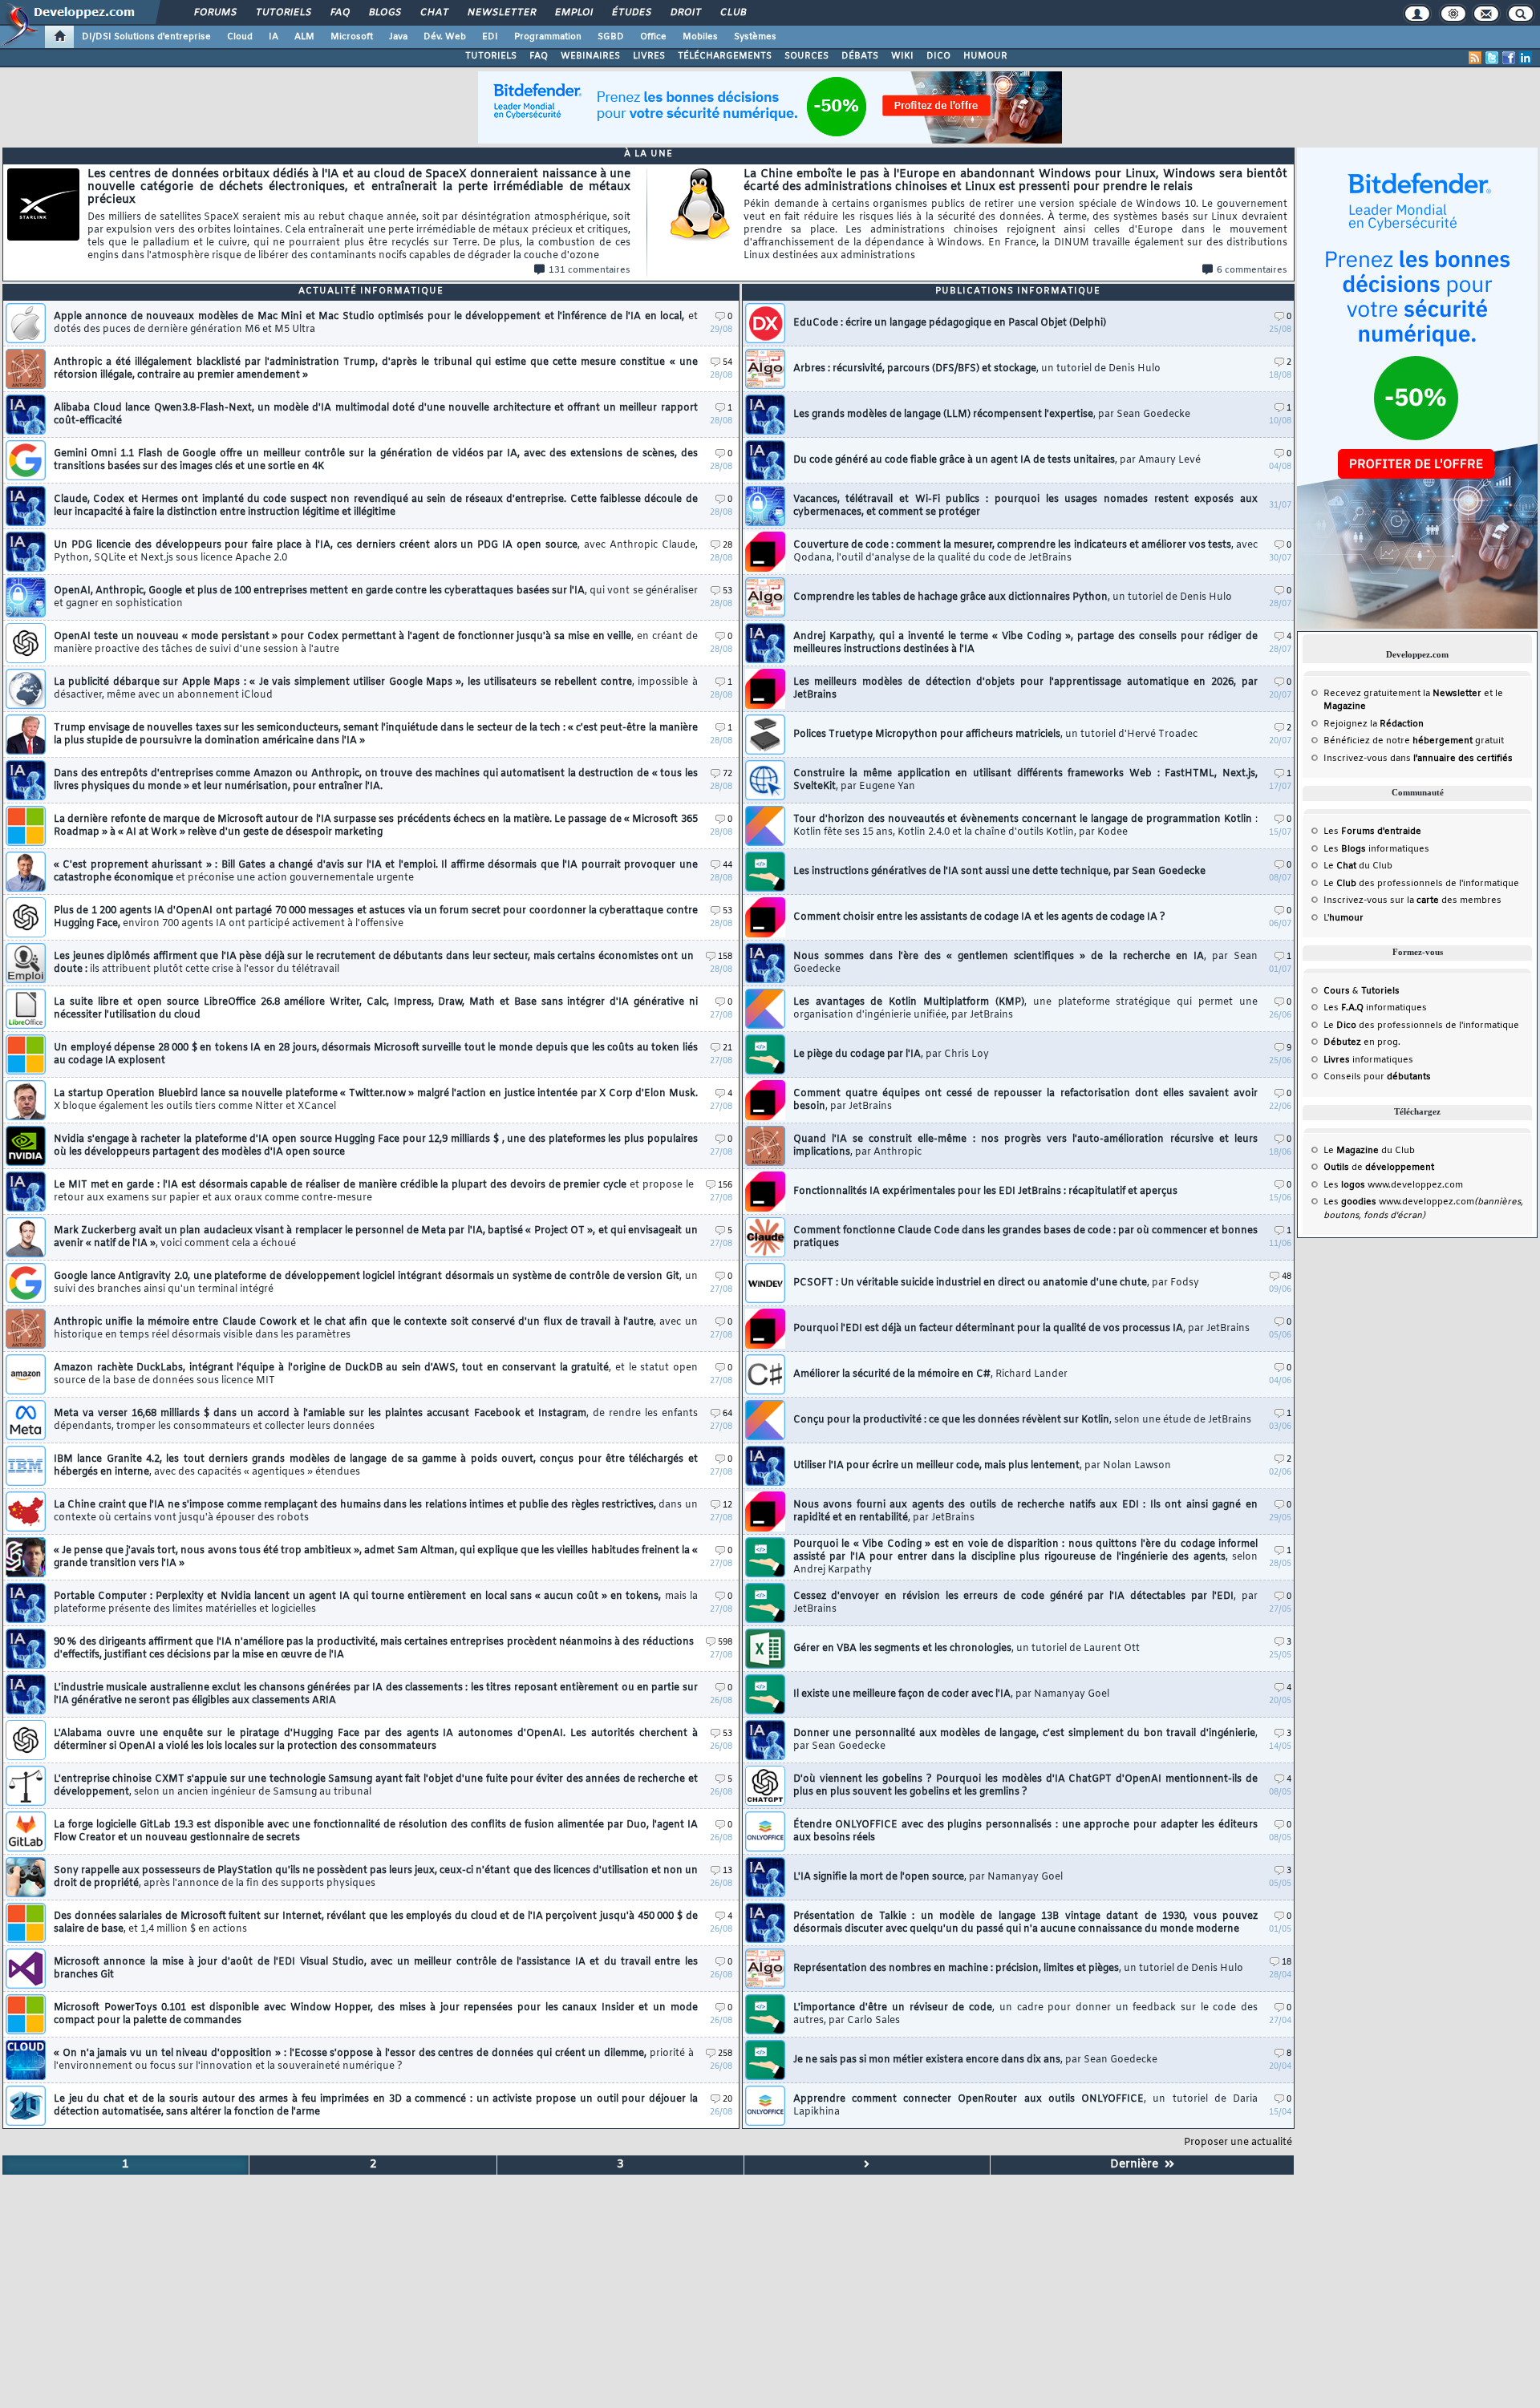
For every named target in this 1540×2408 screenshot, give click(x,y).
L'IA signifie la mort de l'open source (928, 1877)
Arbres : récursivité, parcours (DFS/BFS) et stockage (977, 369)
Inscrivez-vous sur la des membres (1412, 900)
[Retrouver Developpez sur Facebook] (1509, 58)
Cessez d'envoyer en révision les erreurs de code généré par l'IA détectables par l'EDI (1025, 1603)
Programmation (548, 37)
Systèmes (755, 37)
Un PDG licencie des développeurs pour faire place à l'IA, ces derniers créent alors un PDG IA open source (376, 552)
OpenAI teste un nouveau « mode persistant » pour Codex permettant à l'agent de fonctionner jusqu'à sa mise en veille (376, 643)
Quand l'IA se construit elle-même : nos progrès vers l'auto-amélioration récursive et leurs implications (1025, 1146)
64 (727, 1414)
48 (1287, 1277)
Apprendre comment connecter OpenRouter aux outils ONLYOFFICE (1025, 2106)
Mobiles (700, 37)
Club (732, 13)
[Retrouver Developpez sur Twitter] (1492, 58)
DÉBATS (860, 56)
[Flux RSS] (1475, 58)
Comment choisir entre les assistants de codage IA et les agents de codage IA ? (979, 917)
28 (727, 546)
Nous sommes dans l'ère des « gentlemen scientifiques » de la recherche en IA (1025, 963)
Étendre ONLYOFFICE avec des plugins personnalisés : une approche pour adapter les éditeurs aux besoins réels (1025, 1831)
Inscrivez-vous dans (1418, 759)
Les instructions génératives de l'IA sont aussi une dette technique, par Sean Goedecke (999, 872)
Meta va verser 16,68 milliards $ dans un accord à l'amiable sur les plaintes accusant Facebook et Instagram (376, 1420)
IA (274, 37)
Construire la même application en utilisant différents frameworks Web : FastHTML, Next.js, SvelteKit (1025, 780)
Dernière (1137, 2165)
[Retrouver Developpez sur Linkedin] (1526, 58)
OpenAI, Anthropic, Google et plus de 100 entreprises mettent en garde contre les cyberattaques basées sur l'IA (376, 597)
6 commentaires (1252, 270)
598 (725, 1643)
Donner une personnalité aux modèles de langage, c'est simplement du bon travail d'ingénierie (1025, 1740)
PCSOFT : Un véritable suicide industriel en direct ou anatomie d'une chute (996, 1283)
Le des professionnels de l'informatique (1421, 884)
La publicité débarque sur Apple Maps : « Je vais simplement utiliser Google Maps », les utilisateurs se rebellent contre (376, 689)
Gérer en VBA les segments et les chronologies (967, 1649)
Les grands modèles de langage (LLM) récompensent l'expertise (992, 415)
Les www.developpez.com (1393, 1185)
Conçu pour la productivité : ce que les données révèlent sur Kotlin (1022, 1420)
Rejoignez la (1374, 724)
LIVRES (649, 56)
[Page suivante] (867, 2165)
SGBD (611, 37)
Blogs (384, 13)
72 (727, 774)
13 (727, 1871)
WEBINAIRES (590, 56)
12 (727, 1506)
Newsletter (501, 13)
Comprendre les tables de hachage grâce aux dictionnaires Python (1013, 597)
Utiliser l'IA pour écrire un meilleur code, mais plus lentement (982, 1466)
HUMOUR (985, 56)
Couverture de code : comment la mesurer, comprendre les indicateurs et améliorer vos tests (1025, 552)
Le (1340, 866)
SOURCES (806, 56)
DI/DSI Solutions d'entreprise (146, 37)
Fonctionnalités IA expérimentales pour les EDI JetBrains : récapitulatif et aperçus (985, 1192)
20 (727, 2100)
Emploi (573, 13)
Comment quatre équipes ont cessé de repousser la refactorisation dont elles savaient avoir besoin (1025, 1100)
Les (1372, 832)
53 (727, 591)
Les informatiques (1376, 849)
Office (653, 37)
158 (725, 957)
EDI (490, 37)
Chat (434, 13)
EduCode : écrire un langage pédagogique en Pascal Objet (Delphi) (950, 323)
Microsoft (352, 37)
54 (727, 363)
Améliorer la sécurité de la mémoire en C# (930, 1374)
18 (1287, 1963)
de (1379, 1168)
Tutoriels (283, 13)
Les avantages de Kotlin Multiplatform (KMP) (1025, 1009)
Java (398, 37)
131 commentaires (590, 270)
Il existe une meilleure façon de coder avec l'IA (951, 1694)
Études (631, 13)
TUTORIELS (491, 56)
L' (1343, 918)
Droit (685, 13)
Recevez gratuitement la (1402, 694)
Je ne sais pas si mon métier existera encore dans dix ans (975, 2060)
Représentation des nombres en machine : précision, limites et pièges (1018, 1969)
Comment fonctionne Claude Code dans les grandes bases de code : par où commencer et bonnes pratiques (1025, 1237)
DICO (938, 56)
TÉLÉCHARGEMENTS (725, 56)
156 (725, 1186)
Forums (215, 13)
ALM (304, 37)
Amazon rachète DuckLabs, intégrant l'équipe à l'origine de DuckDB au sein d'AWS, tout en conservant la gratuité (376, 1374)
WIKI (902, 56)
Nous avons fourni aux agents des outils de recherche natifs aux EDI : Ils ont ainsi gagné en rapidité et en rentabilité (1025, 1512)
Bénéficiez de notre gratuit (1414, 741)
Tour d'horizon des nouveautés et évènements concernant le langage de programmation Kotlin (1025, 826)
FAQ (339, 13)
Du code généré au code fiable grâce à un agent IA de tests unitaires (997, 460)
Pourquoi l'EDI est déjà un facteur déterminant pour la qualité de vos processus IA (1021, 1329)
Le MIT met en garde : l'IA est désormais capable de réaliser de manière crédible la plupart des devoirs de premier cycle (374, 1192)
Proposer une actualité (1238, 2143)
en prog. (1362, 1042)
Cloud (240, 37)
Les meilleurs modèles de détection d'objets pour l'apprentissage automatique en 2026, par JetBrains (1025, 689)
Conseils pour (1377, 1077)
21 (727, 1048)
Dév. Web (445, 37)
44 (727, 866)
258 (725, 2054)
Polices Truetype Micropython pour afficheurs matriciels (995, 735)
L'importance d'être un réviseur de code (1025, 2014)
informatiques (1368, 1060)
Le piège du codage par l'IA (891, 1054)
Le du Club (1369, 1151)
